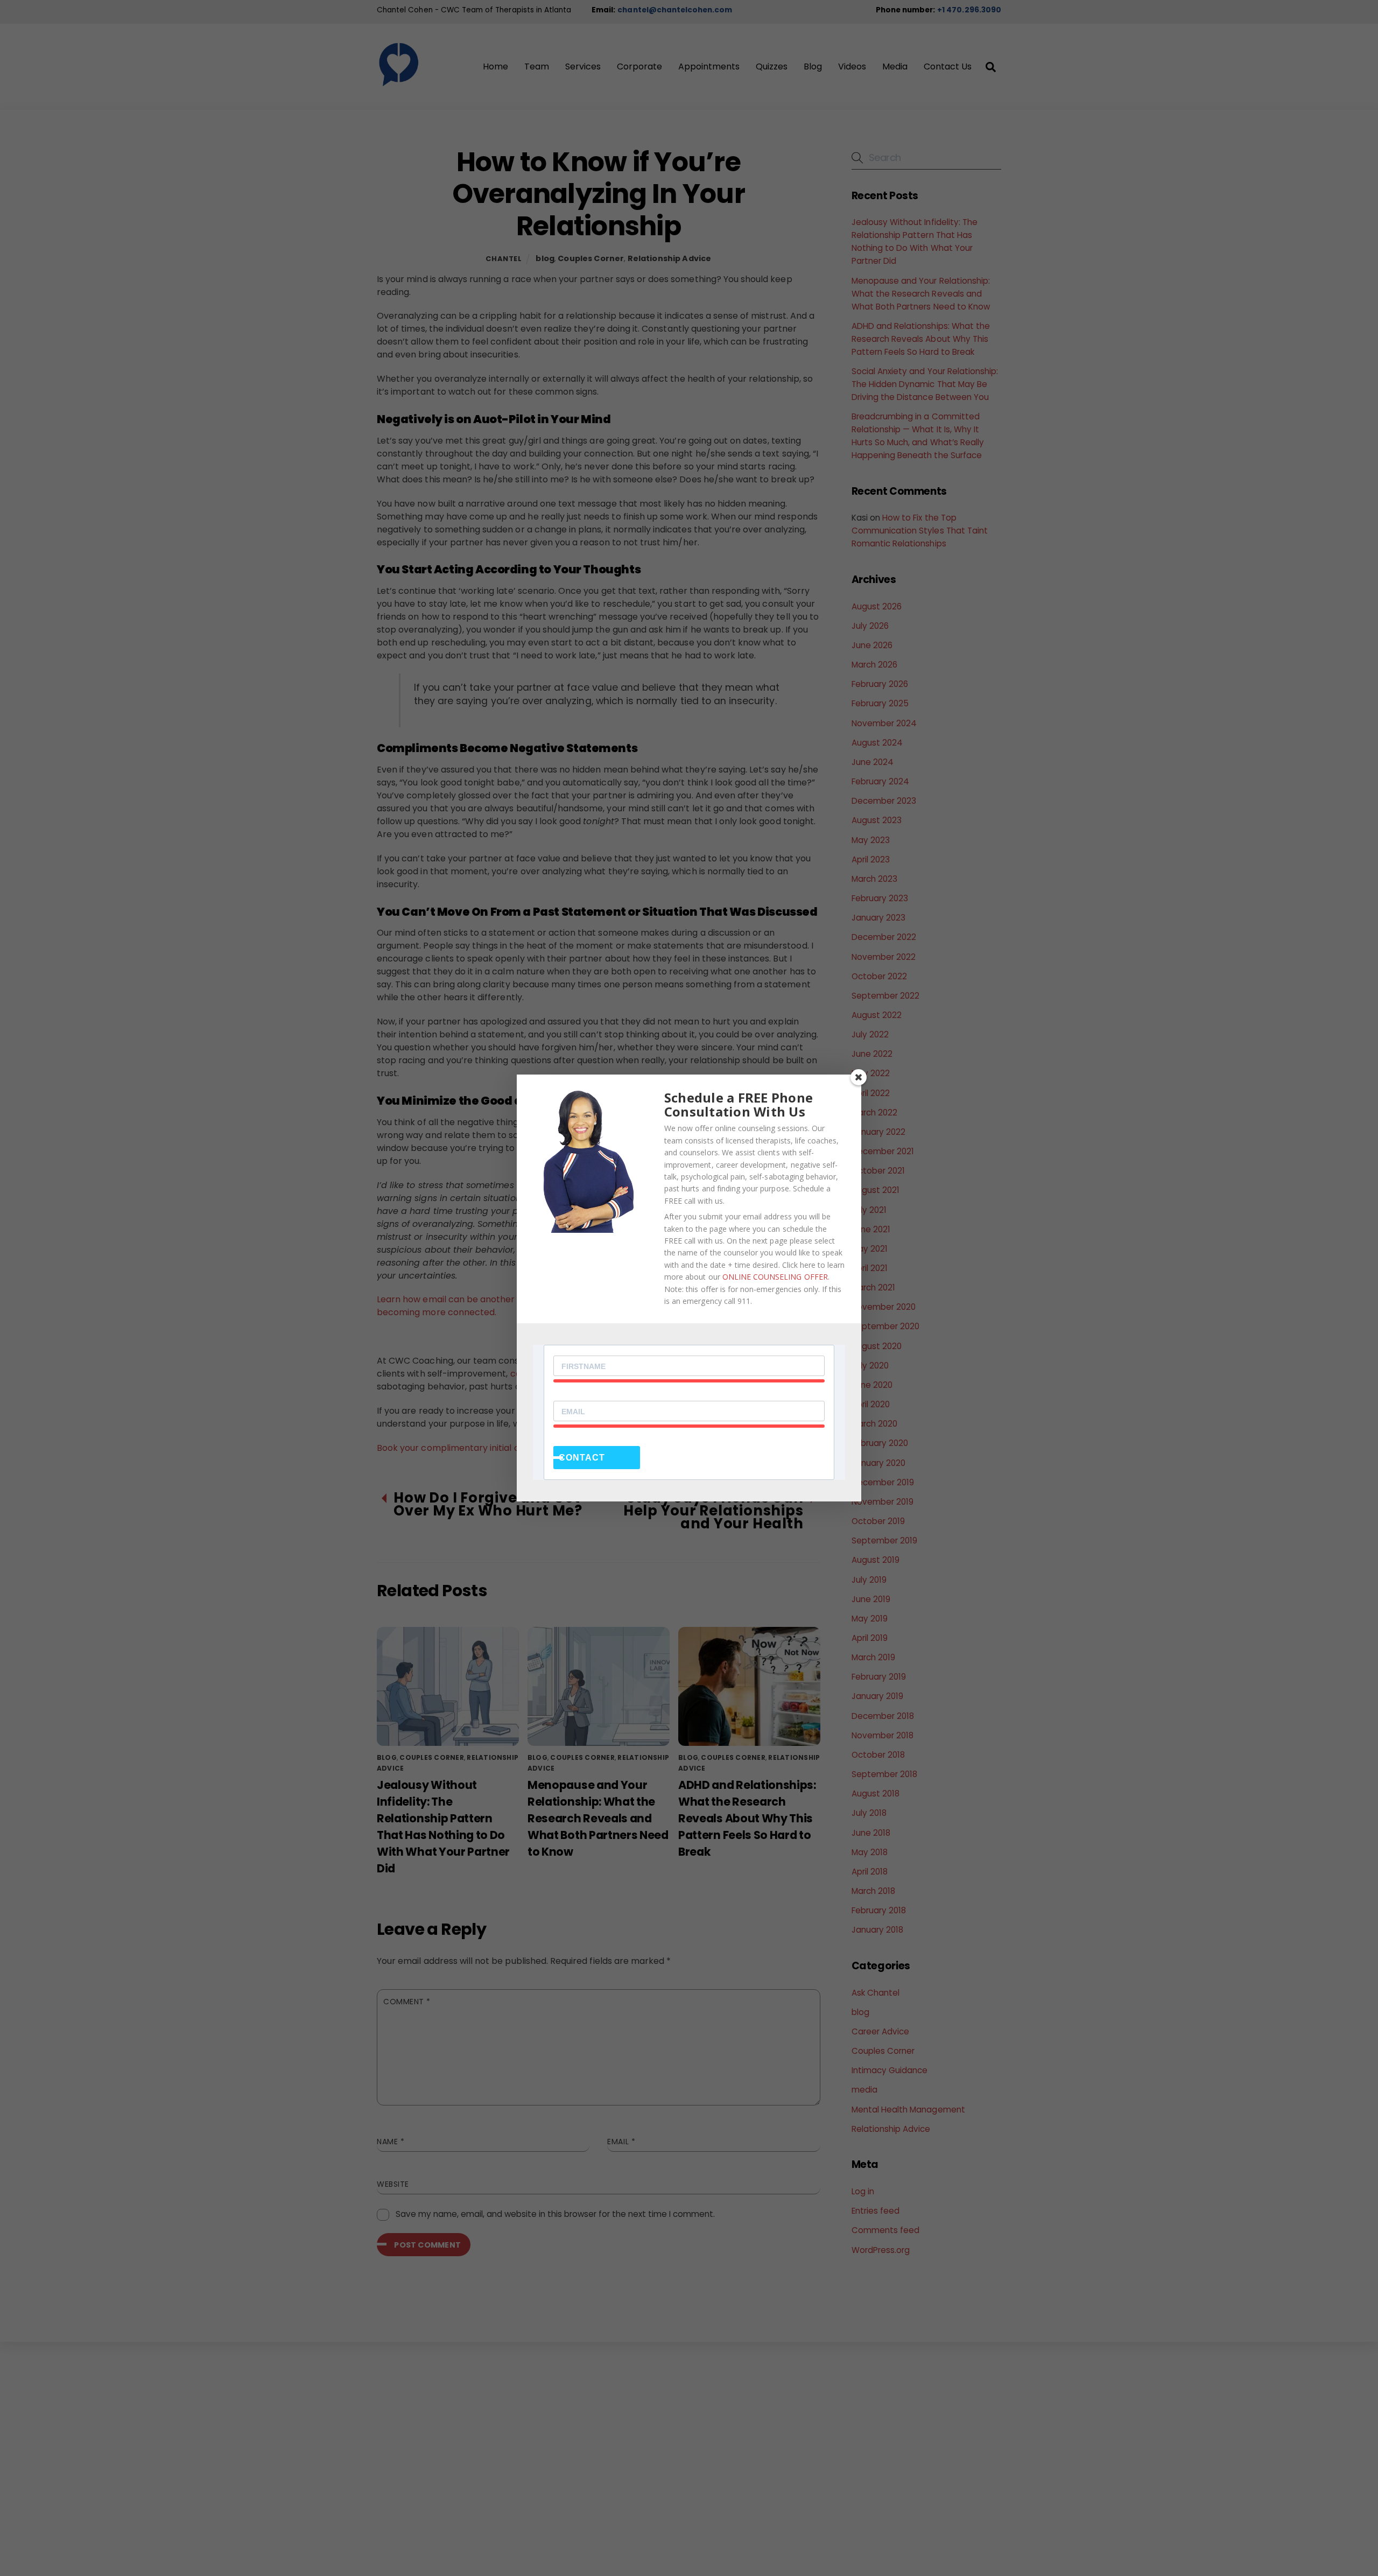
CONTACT (582, 1458)
